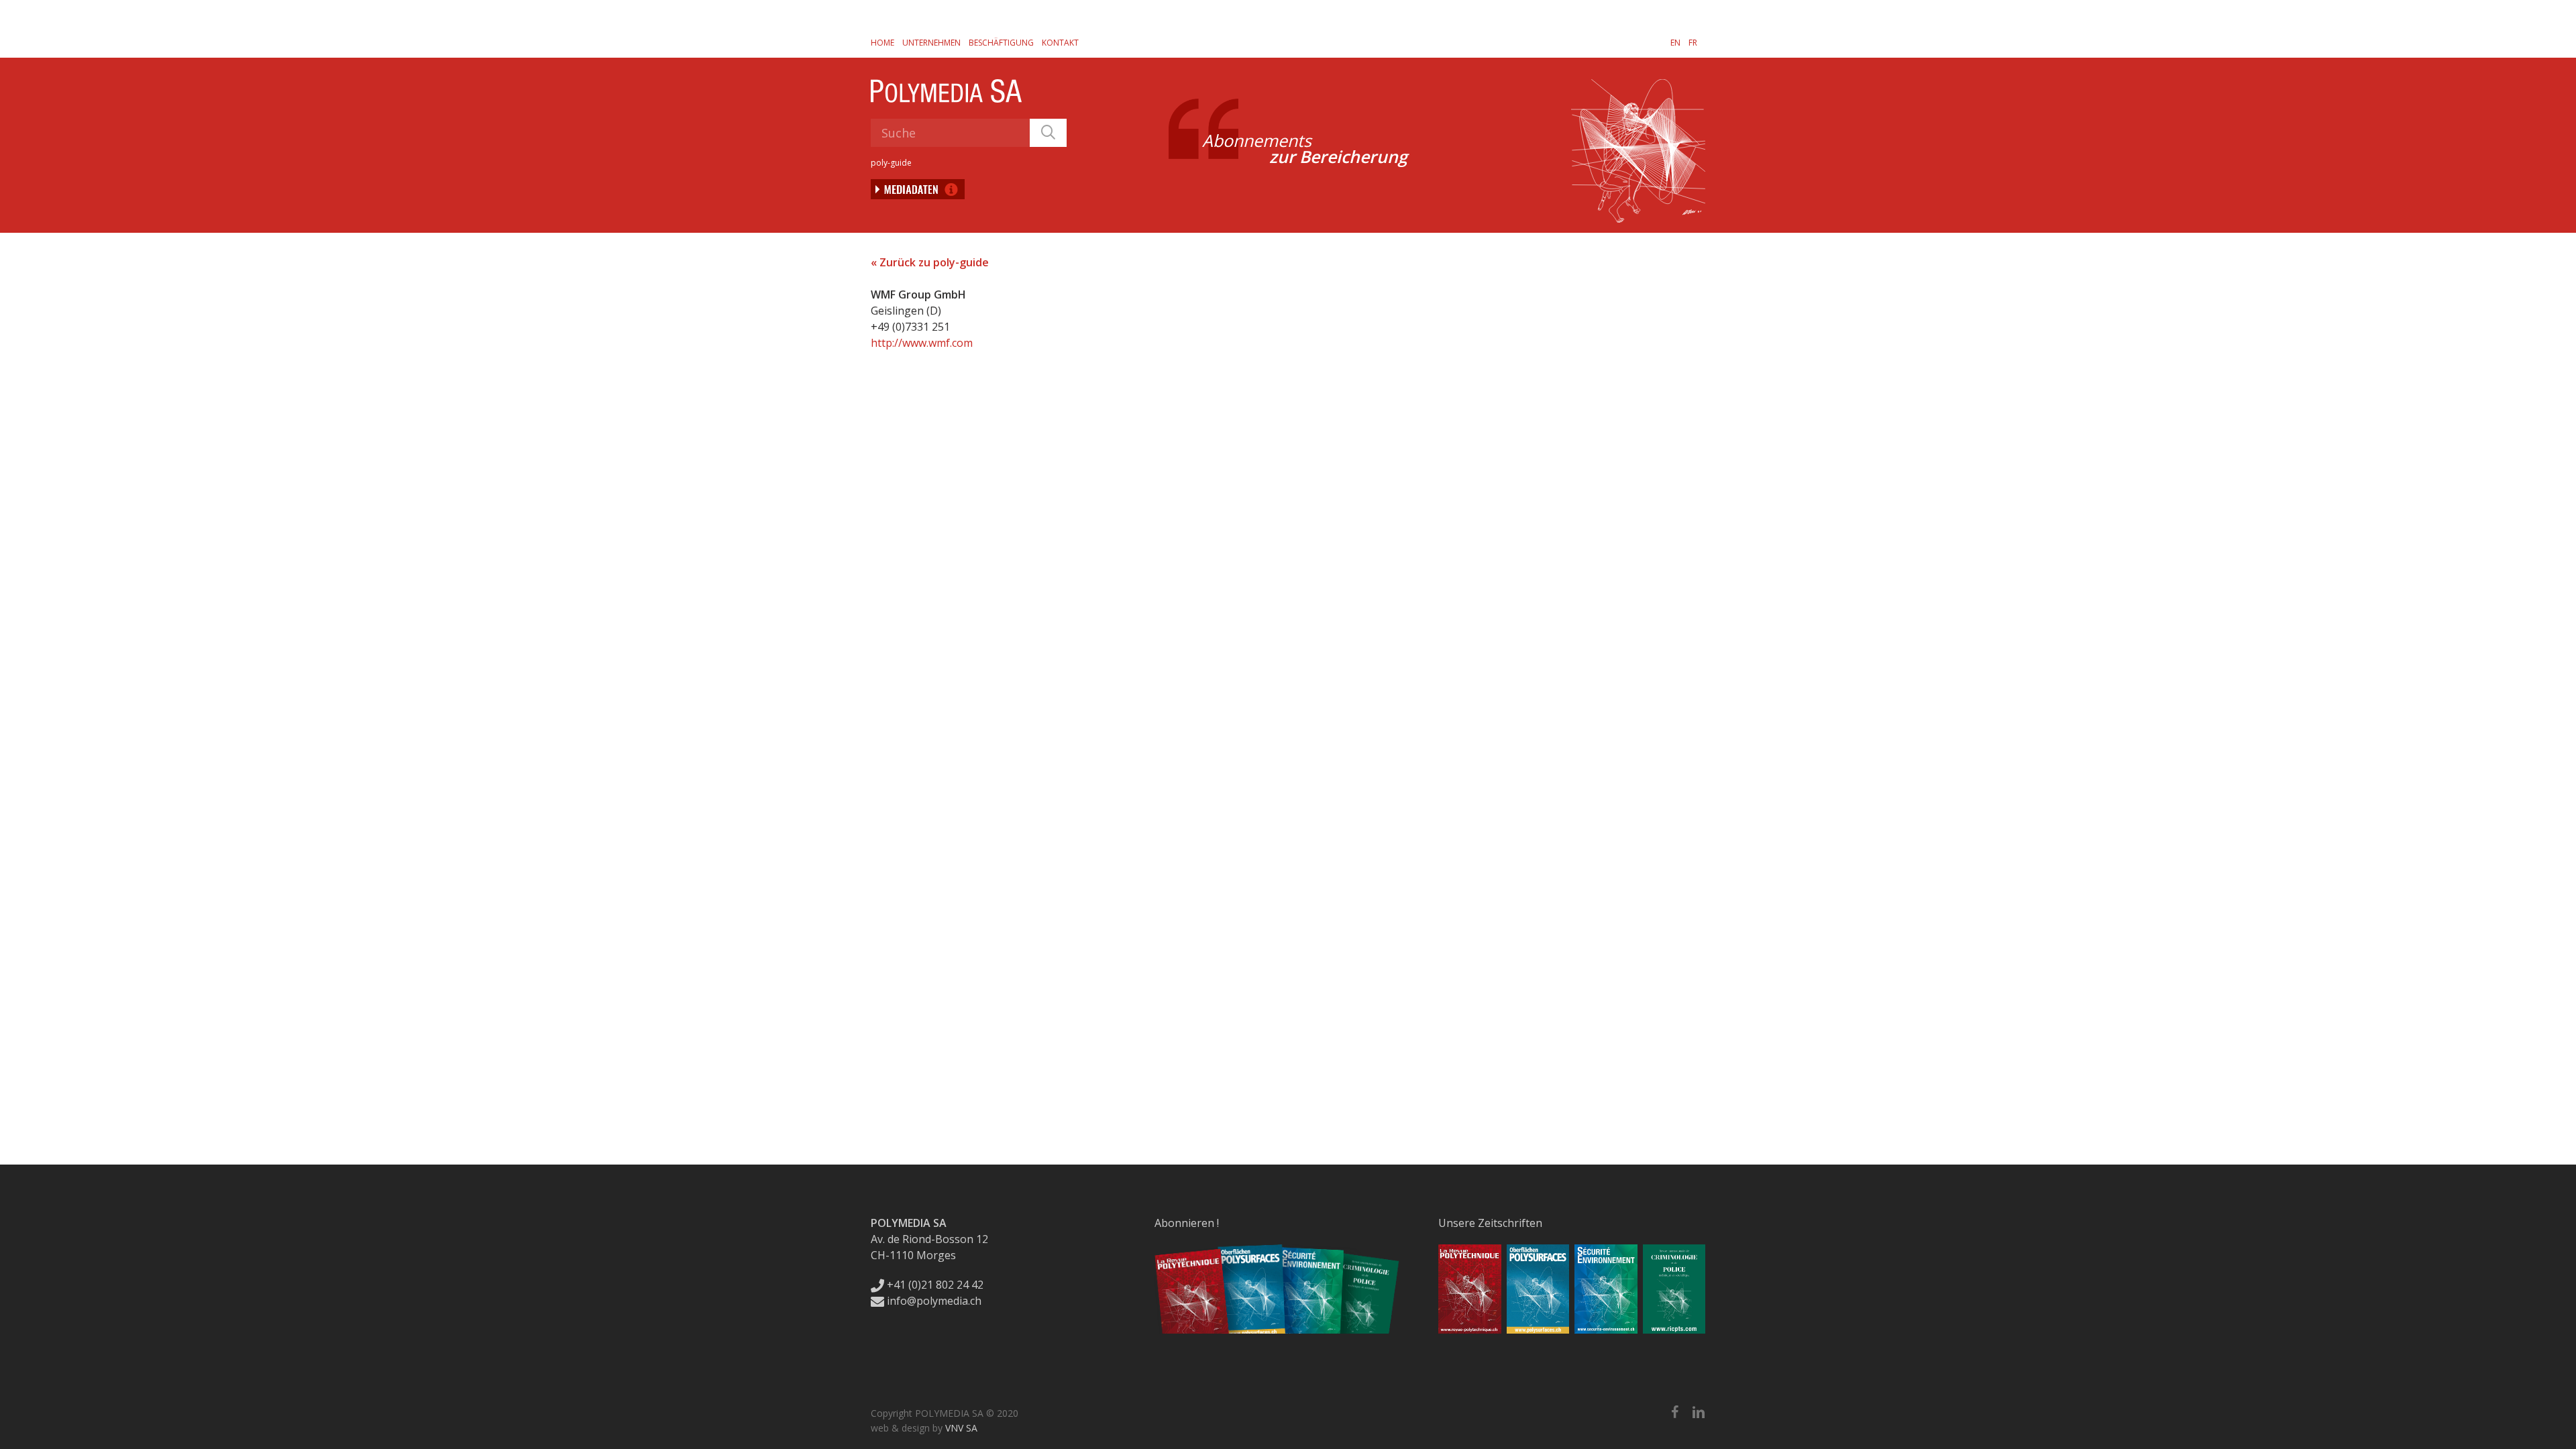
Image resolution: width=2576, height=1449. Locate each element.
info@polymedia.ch (934, 1301)
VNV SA (961, 1428)
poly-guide (891, 163)
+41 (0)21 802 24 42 (934, 1285)
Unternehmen (931, 43)
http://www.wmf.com (922, 343)
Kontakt (1060, 43)
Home (882, 43)
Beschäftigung (1001, 43)
